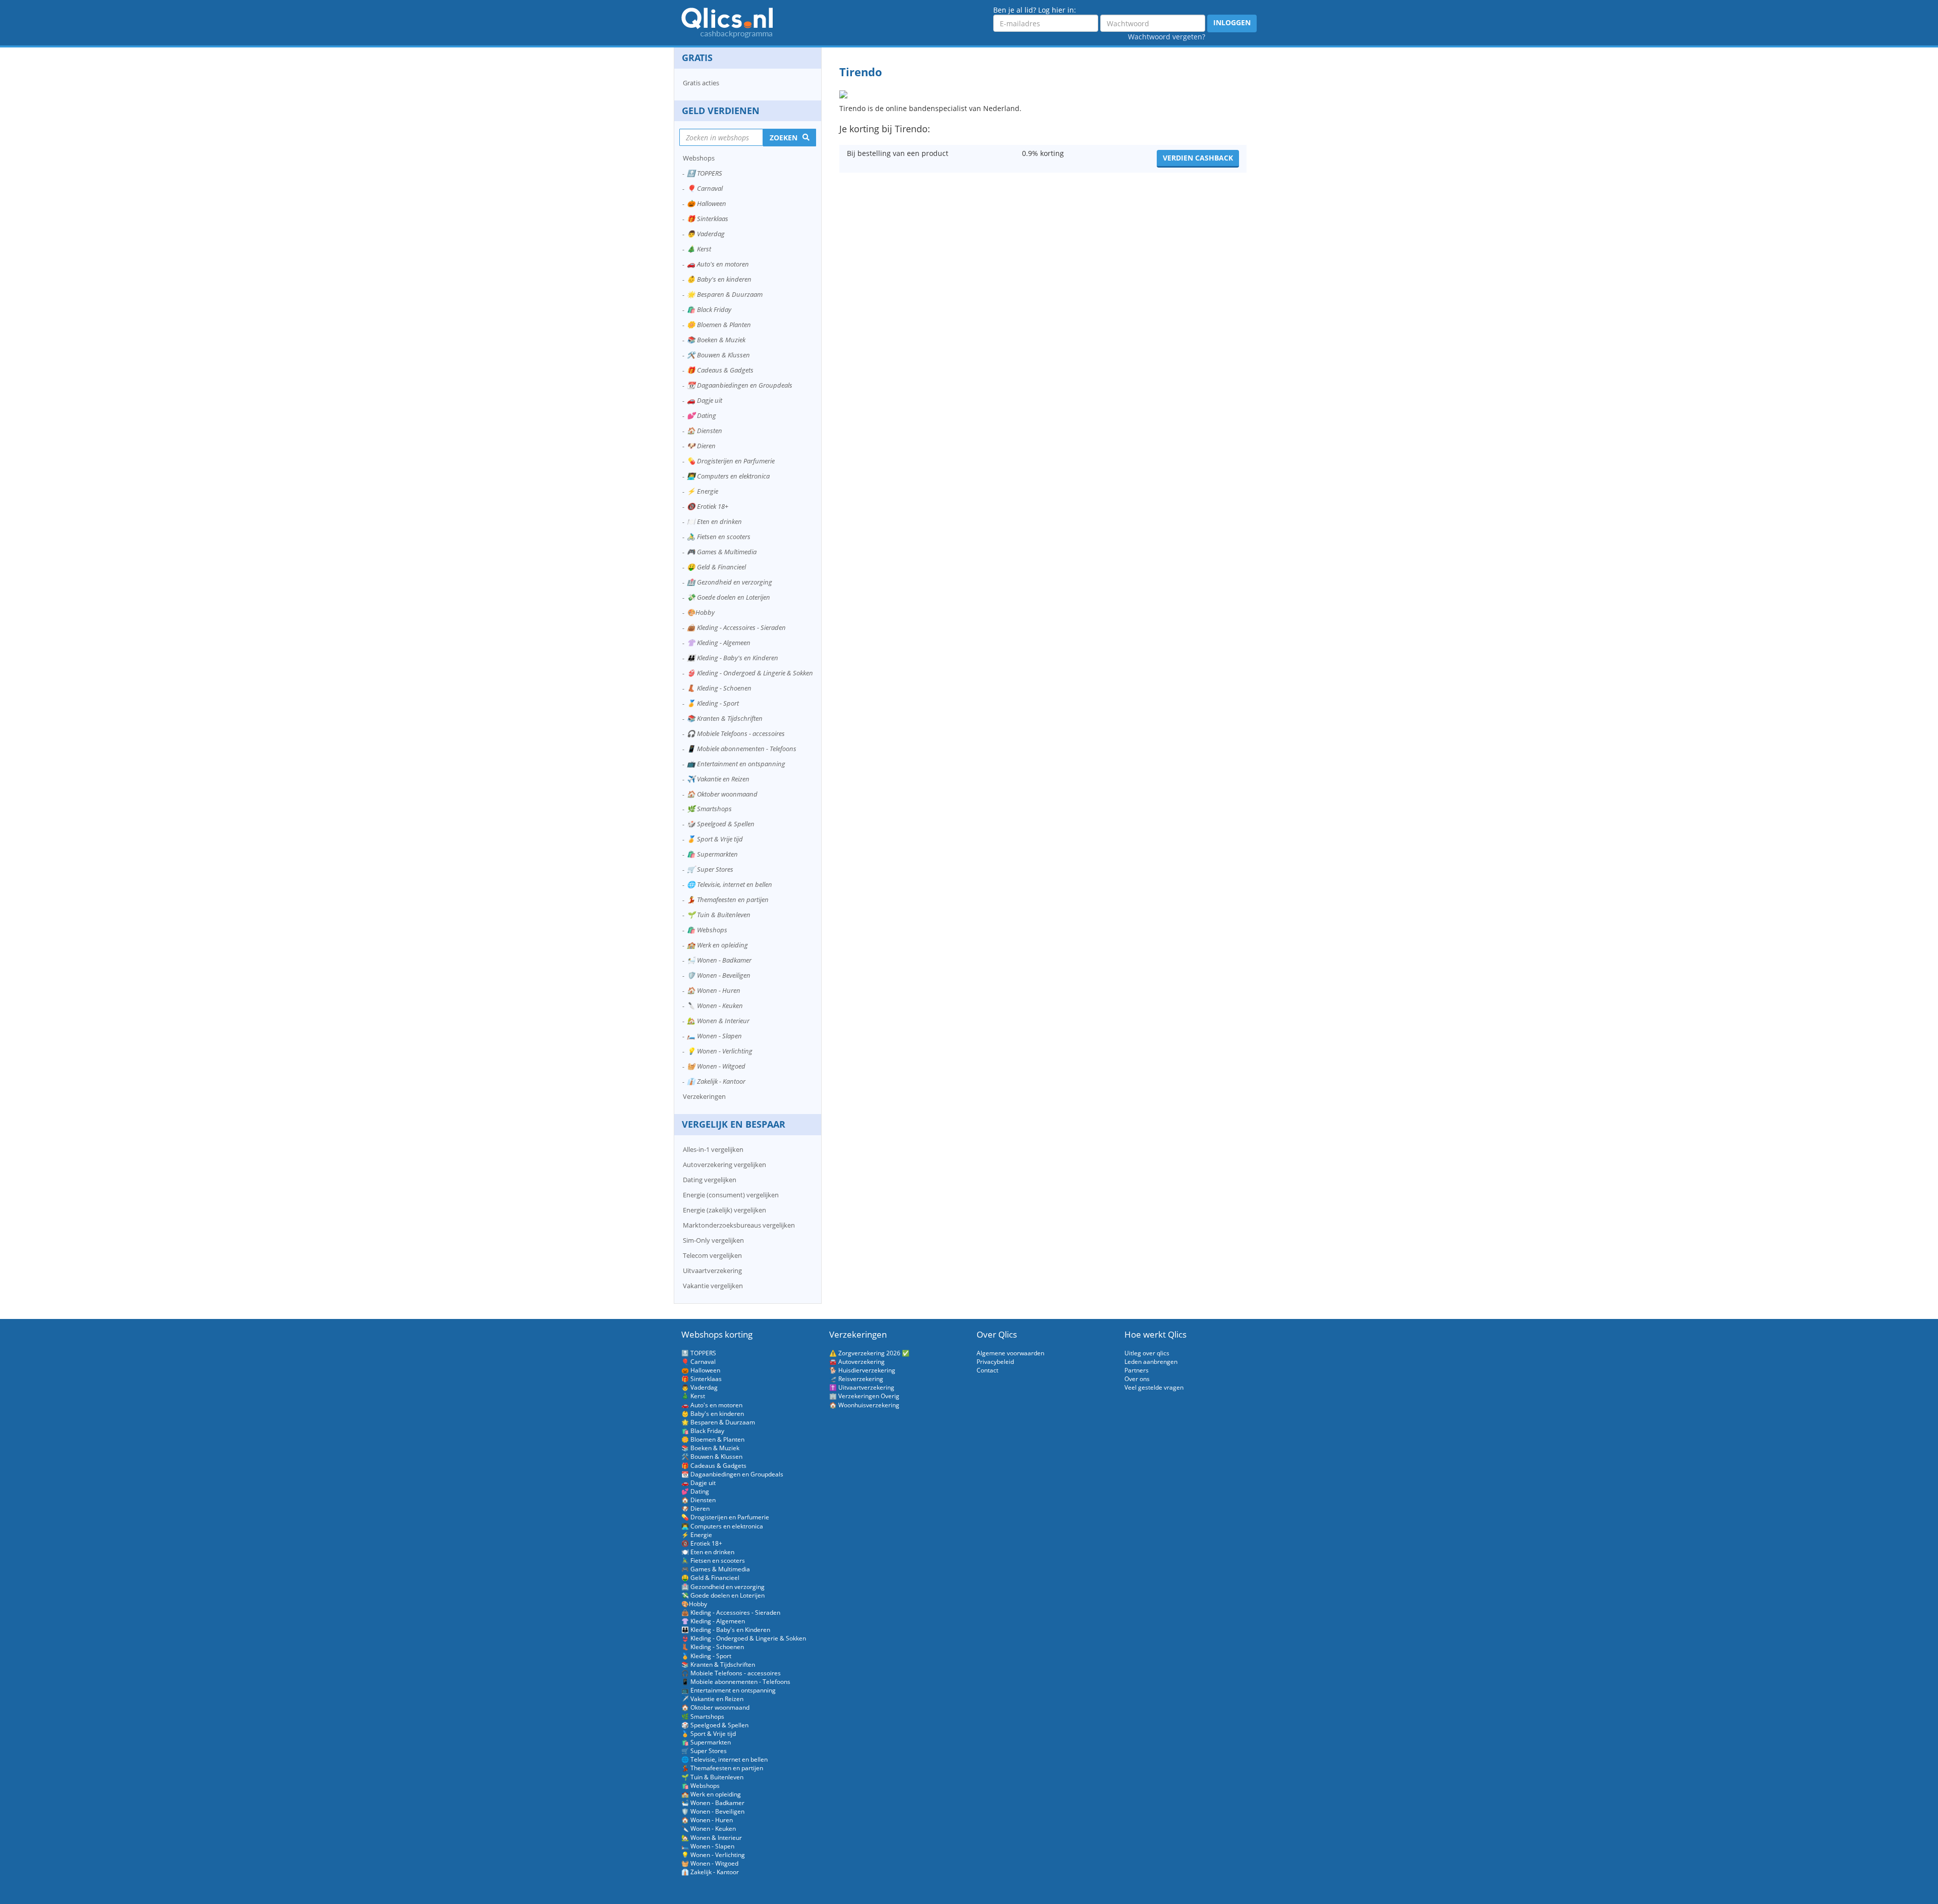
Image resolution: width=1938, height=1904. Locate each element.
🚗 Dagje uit (705, 400)
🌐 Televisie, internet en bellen (730, 884)
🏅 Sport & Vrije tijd (715, 839)
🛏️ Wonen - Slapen (714, 1036)
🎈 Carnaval (705, 188)
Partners (1137, 1370)
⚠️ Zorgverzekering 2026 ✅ (869, 1353)
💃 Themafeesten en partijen (728, 900)
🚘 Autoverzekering (857, 1362)
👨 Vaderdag (706, 234)
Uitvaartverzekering (712, 1271)
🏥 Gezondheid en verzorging (730, 582)
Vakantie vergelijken (713, 1286)
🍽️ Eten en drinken (714, 521)
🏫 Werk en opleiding (717, 945)
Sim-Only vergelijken (713, 1240)
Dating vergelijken (710, 1180)
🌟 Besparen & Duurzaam (725, 294)
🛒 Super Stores (710, 869)
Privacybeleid (995, 1362)
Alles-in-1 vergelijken (713, 1149)
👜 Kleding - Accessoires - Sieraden (736, 627)
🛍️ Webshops (707, 930)
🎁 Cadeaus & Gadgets (720, 370)
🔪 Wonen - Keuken (715, 1006)
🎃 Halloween (707, 203)
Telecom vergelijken (712, 1255)
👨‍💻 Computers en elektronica (728, 476)
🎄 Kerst (699, 249)
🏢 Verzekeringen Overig (864, 1396)
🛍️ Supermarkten (712, 854)
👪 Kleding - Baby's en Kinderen (733, 658)
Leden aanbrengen (1151, 1362)
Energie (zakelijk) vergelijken (724, 1210)
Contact (987, 1370)
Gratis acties (701, 83)
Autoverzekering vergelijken (724, 1165)
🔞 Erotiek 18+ (708, 506)
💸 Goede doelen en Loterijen (729, 597)
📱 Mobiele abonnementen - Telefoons (742, 749)
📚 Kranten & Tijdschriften (725, 718)
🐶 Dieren (701, 446)
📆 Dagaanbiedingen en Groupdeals (740, 385)
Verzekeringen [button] (704, 1096)
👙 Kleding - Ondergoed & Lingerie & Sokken (750, 673)
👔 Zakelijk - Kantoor (716, 1081)
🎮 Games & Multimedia (722, 552)
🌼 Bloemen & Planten (719, 325)
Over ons (1137, 1379)
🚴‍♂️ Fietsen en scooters (719, 537)
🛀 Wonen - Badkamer (719, 960)
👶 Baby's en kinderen (719, 279)
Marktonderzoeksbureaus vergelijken (739, 1225)
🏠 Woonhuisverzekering (864, 1405)
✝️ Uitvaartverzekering (862, 1387)
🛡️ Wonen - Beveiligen (719, 975)
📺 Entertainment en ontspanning (736, 764)
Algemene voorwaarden (1010, 1353)
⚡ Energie (703, 491)
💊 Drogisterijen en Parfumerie (731, 461)
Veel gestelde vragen (1154, 1387)
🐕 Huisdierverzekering (862, 1370)
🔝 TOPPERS (705, 173)
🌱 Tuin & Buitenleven (719, 915)
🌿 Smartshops (709, 809)
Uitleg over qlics (1147, 1353)
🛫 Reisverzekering (856, 1379)
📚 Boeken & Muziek (716, 340)
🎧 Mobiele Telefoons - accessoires (736, 733)
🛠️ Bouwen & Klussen (718, 355)
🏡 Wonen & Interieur (718, 1021)
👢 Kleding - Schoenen (719, 688)
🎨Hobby (701, 612)
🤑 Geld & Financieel (716, 567)
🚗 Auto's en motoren (718, 264)
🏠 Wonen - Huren (714, 990)
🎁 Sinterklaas (708, 219)
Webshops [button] (699, 158)
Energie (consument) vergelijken (731, 1195)
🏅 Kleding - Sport (713, 703)
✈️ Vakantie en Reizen (718, 779)
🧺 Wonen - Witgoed (716, 1066)
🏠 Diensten (705, 431)
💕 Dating (702, 415)
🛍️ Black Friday (709, 309)
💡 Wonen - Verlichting (720, 1051)
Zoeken (784, 138)
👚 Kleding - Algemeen (719, 643)
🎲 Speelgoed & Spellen (721, 824)
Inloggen (1232, 22)
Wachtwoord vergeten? (1167, 37)
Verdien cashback (1198, 158)
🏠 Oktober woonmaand (722, 794)
